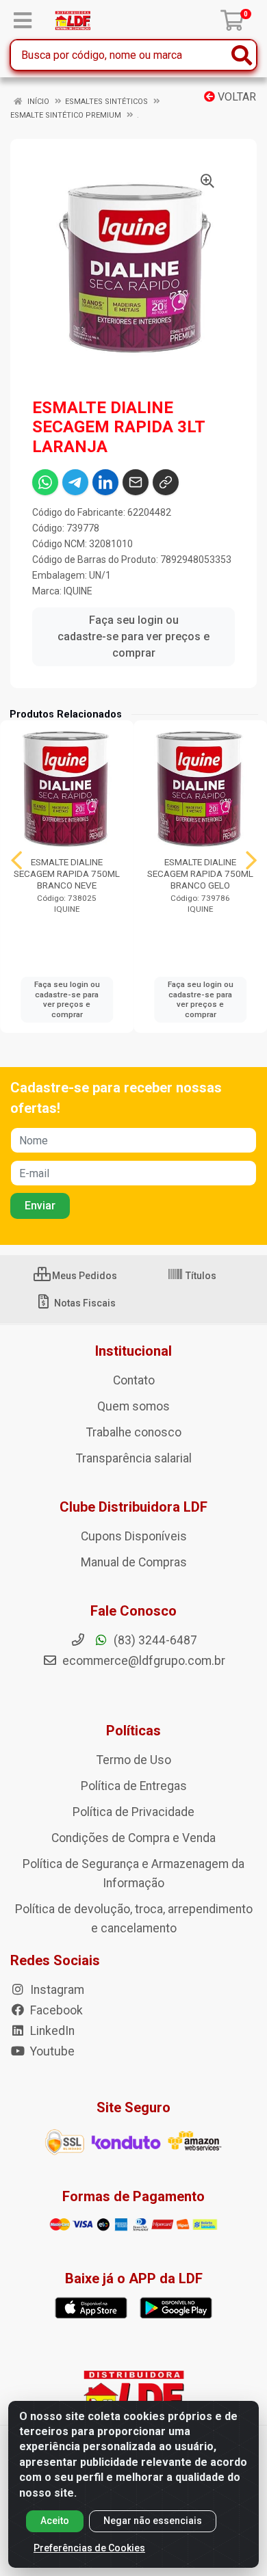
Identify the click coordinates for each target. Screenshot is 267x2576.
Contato (134, 1380)
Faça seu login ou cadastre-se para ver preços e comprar (133, 636)
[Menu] (23, 21)
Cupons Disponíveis (134, 1536)
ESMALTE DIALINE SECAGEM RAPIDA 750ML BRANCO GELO (200, 873)
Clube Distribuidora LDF (133, 1507)
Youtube (51, 2051)
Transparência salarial (134, 1458)
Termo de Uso (134, 1760)
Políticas (133, 1731)
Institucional (133, 1351)
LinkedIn (51, 2031)
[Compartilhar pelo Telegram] (75, 482)
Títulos (200, 1276)
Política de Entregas (134, 1786)
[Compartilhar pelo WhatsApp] (45, 482)
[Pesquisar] (242, 55)
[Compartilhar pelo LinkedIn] (105, 482)
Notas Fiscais (84, 1303)
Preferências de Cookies (89, 2548)
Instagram (56, 1990)
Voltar (236, 97)
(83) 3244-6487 (154, 1640)
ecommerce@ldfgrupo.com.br (142, 1661)
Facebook (55, 2010)
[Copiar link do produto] (166, 482)
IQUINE (78, 591)
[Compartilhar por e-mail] (136, 482)
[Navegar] (16, 860)
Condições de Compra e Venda (133, 1838)
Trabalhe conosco (134, 1432)
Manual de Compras (134, 1562)
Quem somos (133, 1406)
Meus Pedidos (84, 1276)
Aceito (55, 2521)
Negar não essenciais (153, 2521)
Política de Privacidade (133, 1812)
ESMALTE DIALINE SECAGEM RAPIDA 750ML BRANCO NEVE (67, 873)
